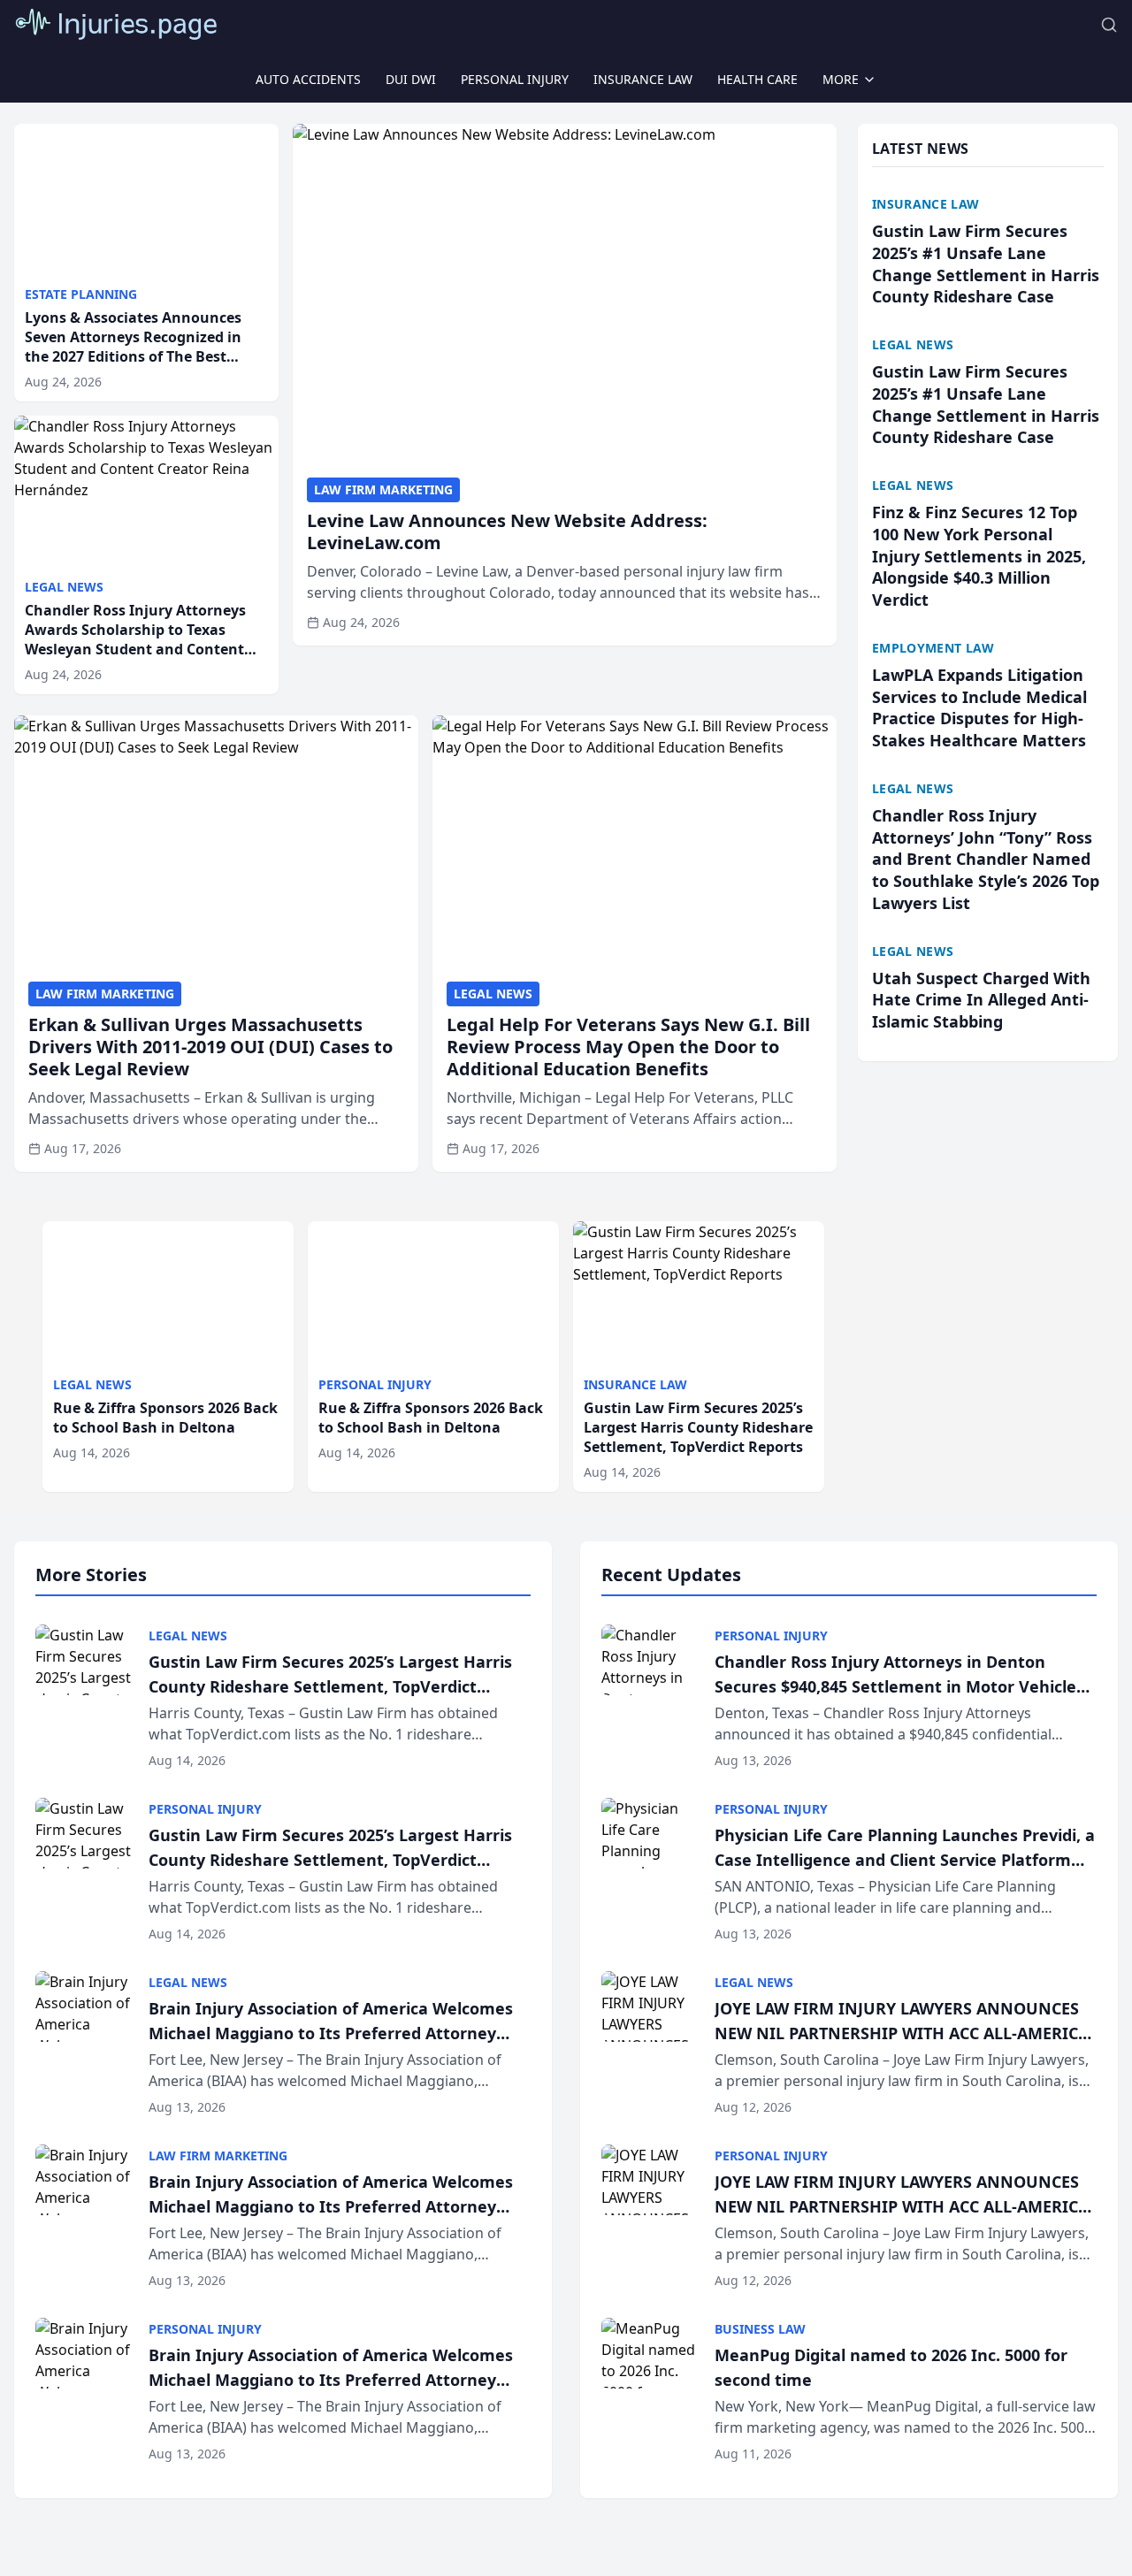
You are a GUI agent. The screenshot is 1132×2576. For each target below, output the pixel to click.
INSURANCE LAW (643, 79)
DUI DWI (411, 79)
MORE (841, 79)
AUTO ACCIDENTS (308, 79)
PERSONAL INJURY (515, 79)
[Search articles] (1109, 25)
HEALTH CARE (757, 79)
